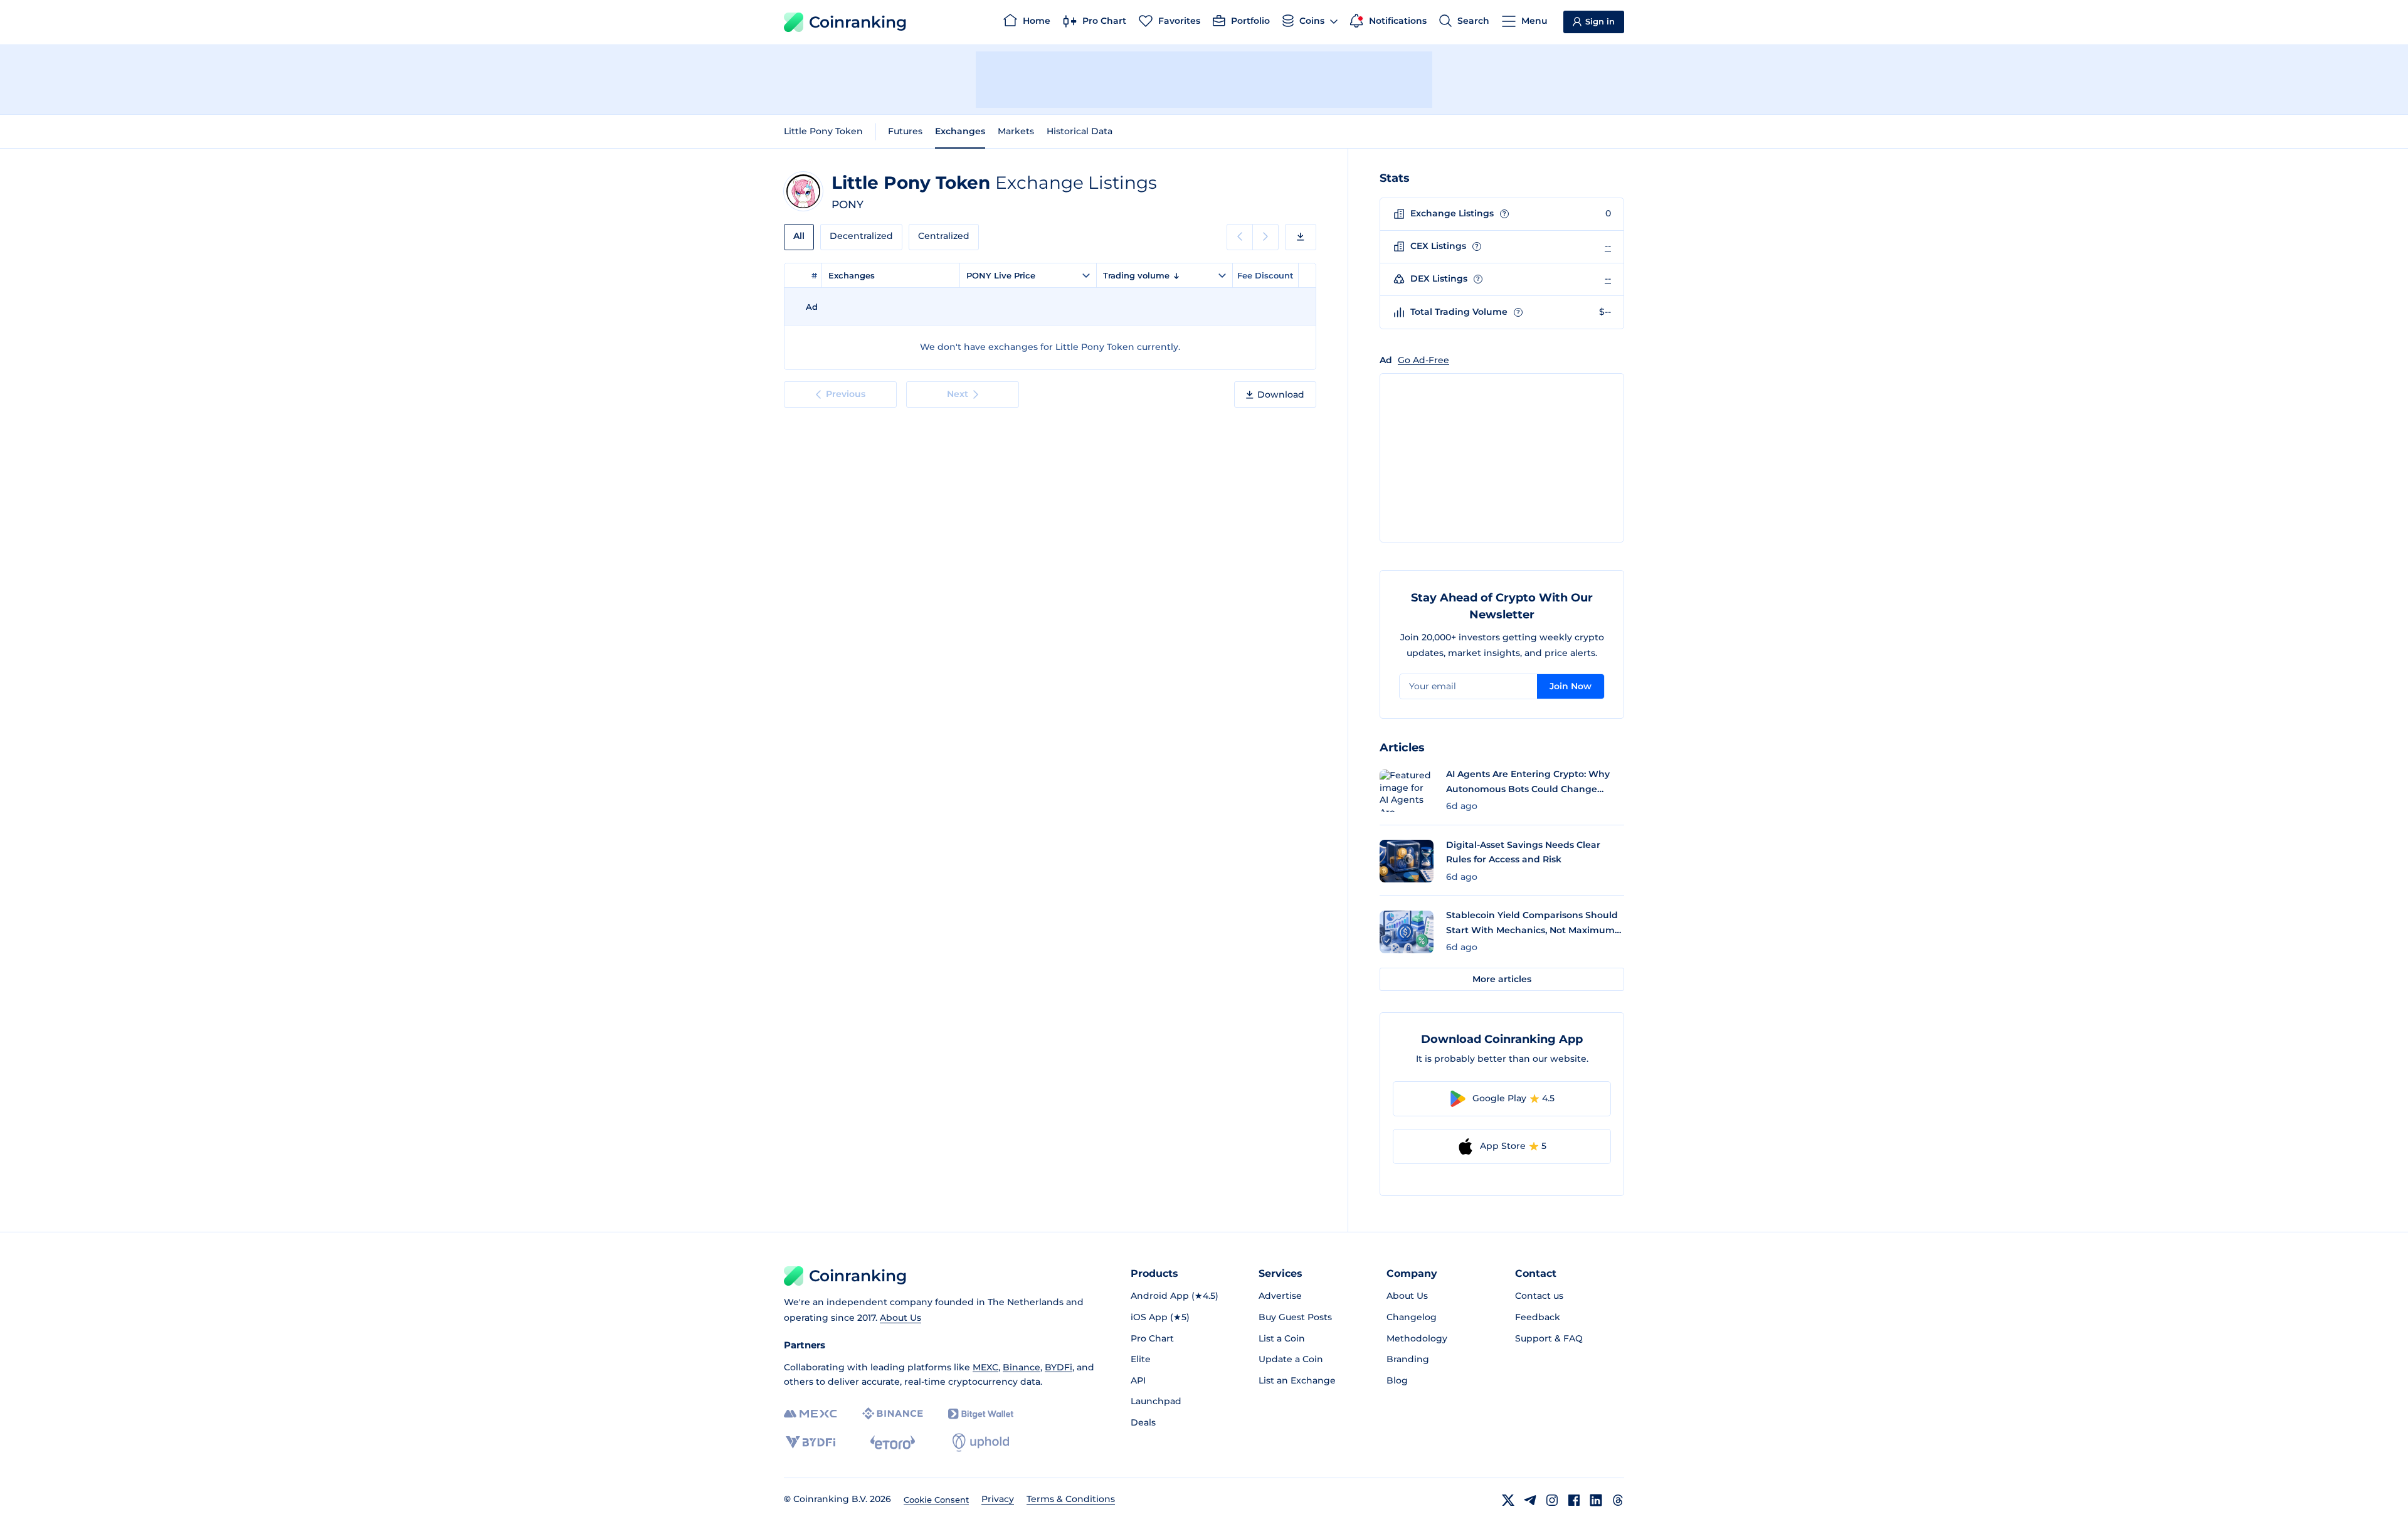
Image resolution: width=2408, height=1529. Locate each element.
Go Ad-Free (1423, 360)
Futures (905, 131)
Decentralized (861, 236)
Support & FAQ (1549, 1338)
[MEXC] (811, 1414)
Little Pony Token (823, 131)
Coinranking (858, 22)
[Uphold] (981, 1442)
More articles (1502, 979)
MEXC (985, 1367)
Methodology (1417, 1338)
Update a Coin (1291, 1359)
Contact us (1539, 1296)
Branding (1408, 1359)
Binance (1022, 1367)
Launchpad (1156, 1401)
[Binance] (893, 1414)
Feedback (1538, 1317)
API (1138, 1380)
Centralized (944, 236)
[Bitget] (981, 1414)
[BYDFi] (811, 1442)
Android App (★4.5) (1175, 1296)
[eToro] (893, 1442)
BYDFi (1059, 1367)
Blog (1397, 1380)
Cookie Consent (936, 1500)
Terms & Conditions (1071, 1499)
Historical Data (1080, 131)
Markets (1016, 131)
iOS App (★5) (1160, 1317)
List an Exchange (1297, 1380)
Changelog (1412, 1317)
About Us (900, 1318)
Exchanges (960, 131)
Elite (1141, 1359)
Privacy (998, 1499)
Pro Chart (1152, 1338)
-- (1608, 246)
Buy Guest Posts (1295, 1317)
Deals (1143, 1422)
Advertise (1280, 1296)
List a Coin (1282, 1338)
